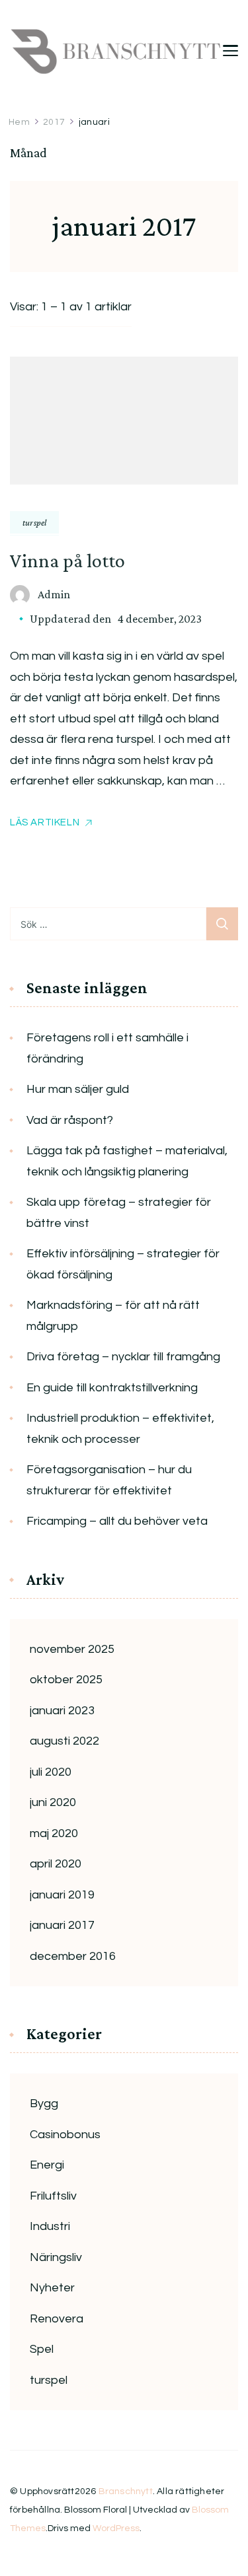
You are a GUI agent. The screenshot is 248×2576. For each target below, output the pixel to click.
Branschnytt (126, 2491)
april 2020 (56, 1864)
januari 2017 (62, 1925)
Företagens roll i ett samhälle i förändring (107, 1048)
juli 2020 (51, 1772)
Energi (47, 2165)
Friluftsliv (53, 2196)
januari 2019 (62, 1895)
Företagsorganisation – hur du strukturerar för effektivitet (109, 1480)
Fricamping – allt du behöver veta (117, 1521)
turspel (34, 522)
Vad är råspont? (70, 1120)
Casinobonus (65, 2135)
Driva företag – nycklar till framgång (123, 1357)
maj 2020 (54, 1833)
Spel (42, 2349)
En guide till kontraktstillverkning (112, 1388)
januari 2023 (62, 1711)
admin (54, 594)
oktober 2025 (66, 1680)
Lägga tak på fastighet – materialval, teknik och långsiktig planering (127, 1161)
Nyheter (52, 2288)
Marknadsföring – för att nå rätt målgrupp (113, 1316)
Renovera (57, 2319)
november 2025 (72, 1649)
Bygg (44, 2104)
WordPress (116, 2528)
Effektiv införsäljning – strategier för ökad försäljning (123, 1264)
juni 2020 (53, 1802)
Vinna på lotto (67, 560)
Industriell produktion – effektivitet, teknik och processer (120, 1429)
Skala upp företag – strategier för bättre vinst (119, 1213)
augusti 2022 (64, 1741)
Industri (50, 2226)
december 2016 (73, 1956)
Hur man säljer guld (78, 1089)
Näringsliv (56, 2257)
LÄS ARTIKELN (45, 822)
